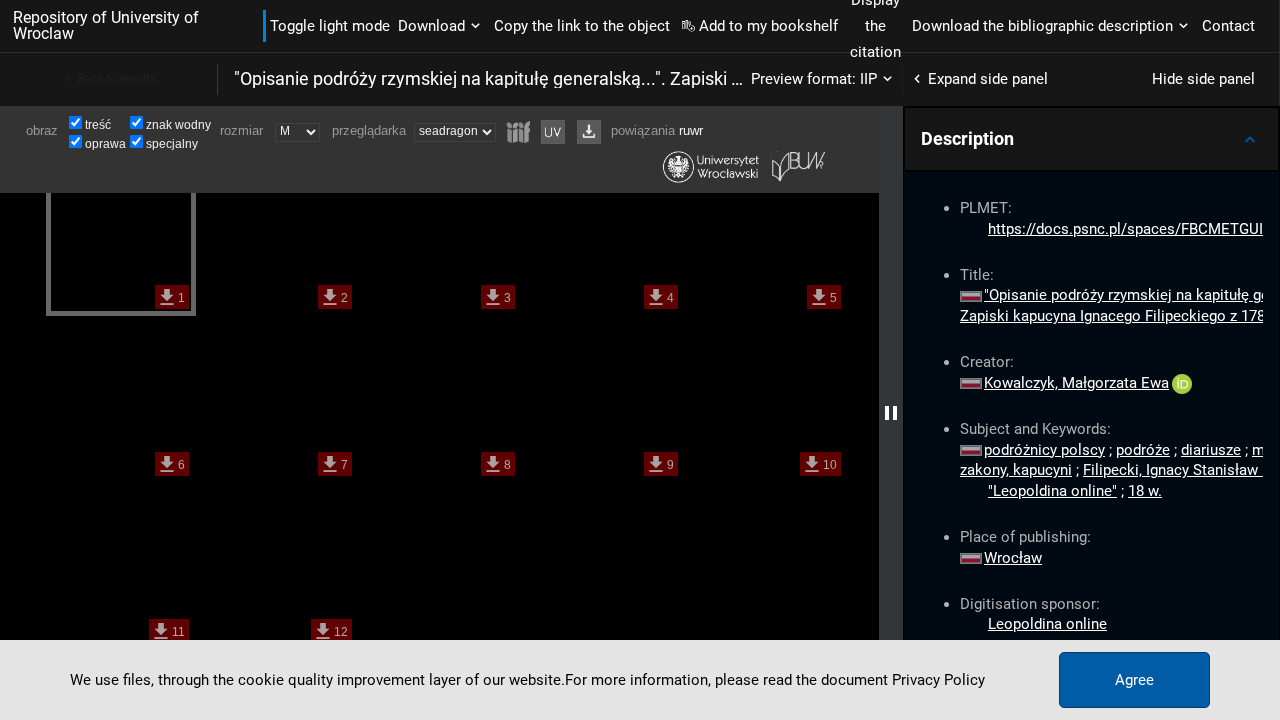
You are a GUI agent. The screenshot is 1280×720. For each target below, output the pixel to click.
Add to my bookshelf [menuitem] (768, 26)
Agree (1134, 680)
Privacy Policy (938, 680)
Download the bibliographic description (1042, 26)
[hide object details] (891, 413)
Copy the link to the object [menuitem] (582, 26)
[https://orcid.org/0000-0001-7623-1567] (1182, 383)
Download (431, 26)
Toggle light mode (330, 26)
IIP (868, 79)
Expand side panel (988, 79)
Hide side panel (1203, 79)
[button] (1091, 139)
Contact (1228, 26)
